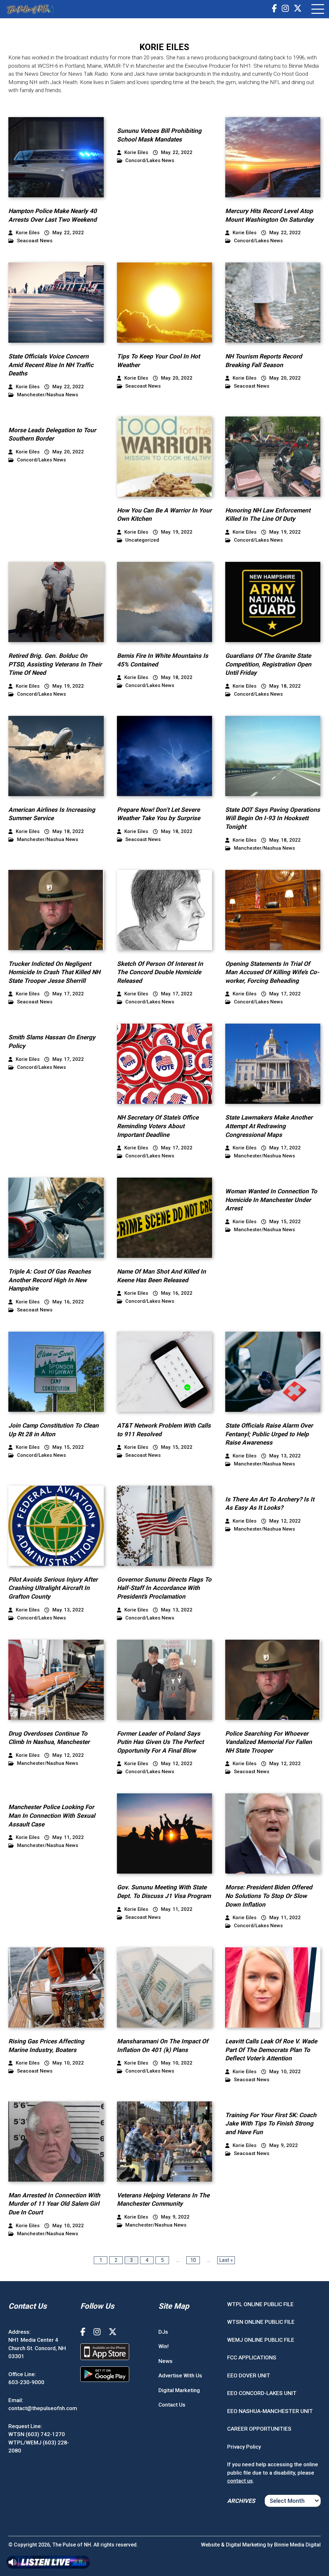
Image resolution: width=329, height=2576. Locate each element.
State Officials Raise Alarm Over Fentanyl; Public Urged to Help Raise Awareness (269, 1434)
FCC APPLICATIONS (252, 2357)
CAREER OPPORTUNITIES (259, 2429)
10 (193, 2260)
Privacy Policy (244, 2447)
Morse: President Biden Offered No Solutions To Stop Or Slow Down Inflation (269, 1896)
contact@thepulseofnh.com (43, 2408)
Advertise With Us (180, 2375)
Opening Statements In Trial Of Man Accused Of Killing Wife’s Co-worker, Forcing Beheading (272, 972)
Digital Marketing (179, 2390)
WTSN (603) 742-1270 (37, 2434)
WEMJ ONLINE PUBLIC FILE (261, 2340)
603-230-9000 (26, 2382)
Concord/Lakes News (150, 161)
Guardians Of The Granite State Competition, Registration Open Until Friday (268, 664)
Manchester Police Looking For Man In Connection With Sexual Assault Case (52, 1816)
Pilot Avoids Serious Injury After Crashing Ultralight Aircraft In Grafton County (53, 1588)
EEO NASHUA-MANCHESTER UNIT (270, 2411)
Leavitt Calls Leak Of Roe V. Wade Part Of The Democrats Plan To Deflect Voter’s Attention (271, 2050)
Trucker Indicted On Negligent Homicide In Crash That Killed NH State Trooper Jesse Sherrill (54, 972)
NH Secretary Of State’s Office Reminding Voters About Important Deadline (158, 1126)
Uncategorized (142, 540)
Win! (164, 2346)
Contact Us (172, 2405)
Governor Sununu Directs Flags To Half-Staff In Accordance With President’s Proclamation (164, 1588)
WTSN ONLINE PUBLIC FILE (261, 2322)
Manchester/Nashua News (48, 395)
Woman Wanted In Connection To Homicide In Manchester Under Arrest (271, 1200)
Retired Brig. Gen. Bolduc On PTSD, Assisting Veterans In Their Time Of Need (55, 664)
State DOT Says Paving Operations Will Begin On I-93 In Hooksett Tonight (273, 818)
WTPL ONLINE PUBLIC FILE (260, 2304)
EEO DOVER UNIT (249, 2375)
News (165, 2361)
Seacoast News (35, 241)
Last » (226, 2260)
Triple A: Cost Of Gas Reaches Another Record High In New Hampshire (50, 1280)
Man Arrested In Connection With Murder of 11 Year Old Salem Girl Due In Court (54, 2204)
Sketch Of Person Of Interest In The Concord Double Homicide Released (160, 972)
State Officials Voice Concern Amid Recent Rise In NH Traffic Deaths (51, 365)
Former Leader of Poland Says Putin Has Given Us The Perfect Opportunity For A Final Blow (160, 1742)
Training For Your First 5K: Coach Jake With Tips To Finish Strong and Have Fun (271, 2124)
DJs (163, 2332)
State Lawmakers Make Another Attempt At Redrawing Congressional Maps (269, 1126)
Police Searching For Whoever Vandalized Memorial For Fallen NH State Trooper (269, 1742)
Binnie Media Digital (297, 2545)
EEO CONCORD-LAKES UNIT (262, 2393)
